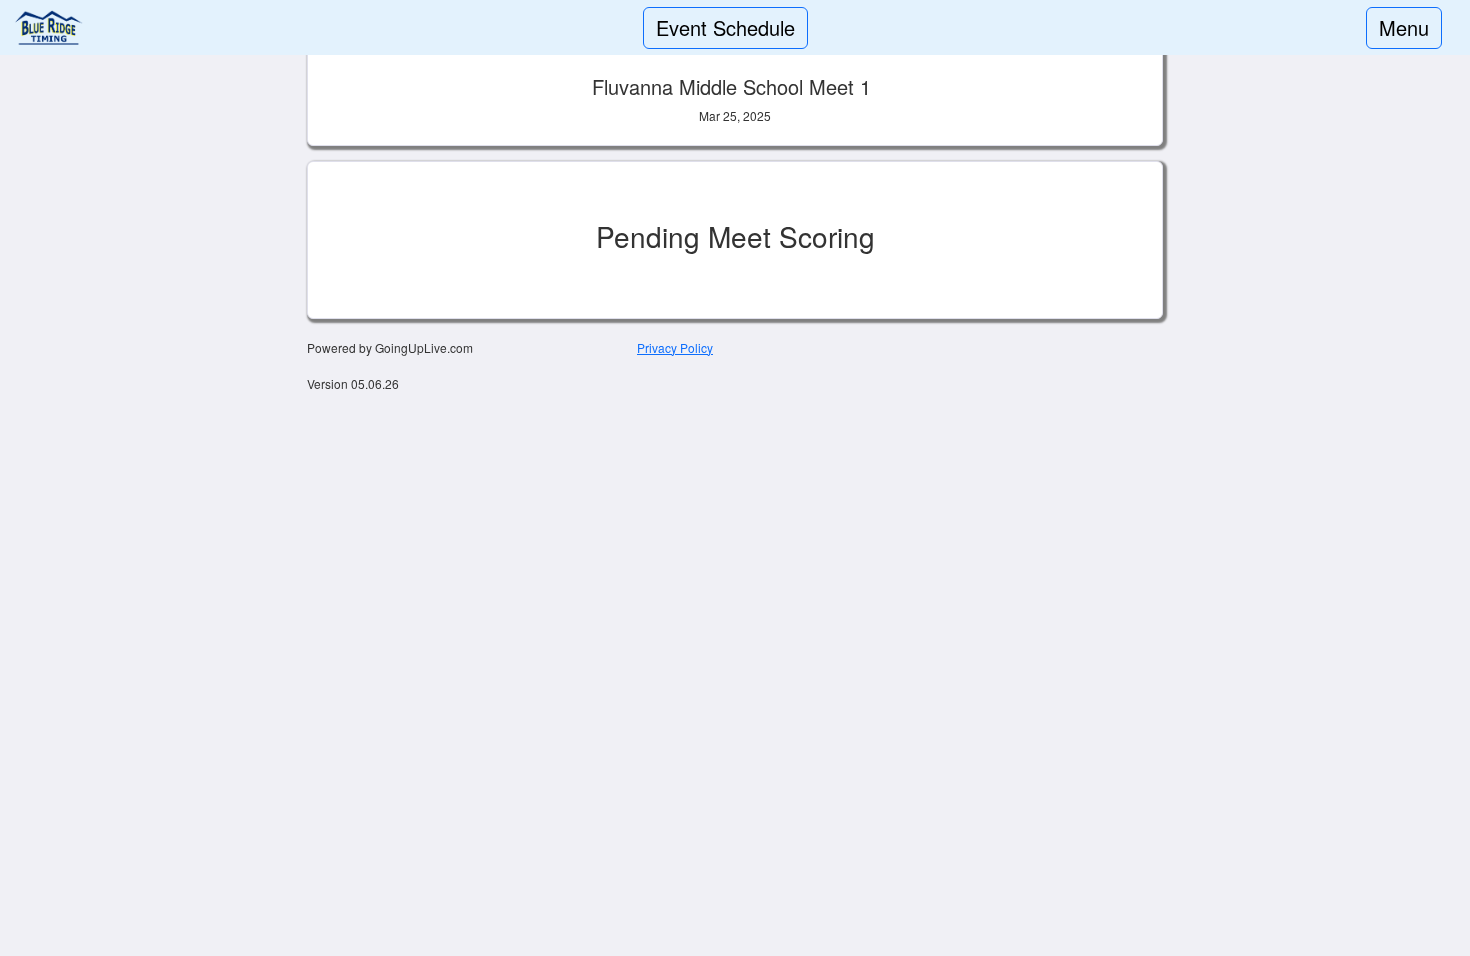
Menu (1404, 27)
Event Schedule (725, 27)
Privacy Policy (675, 347)
